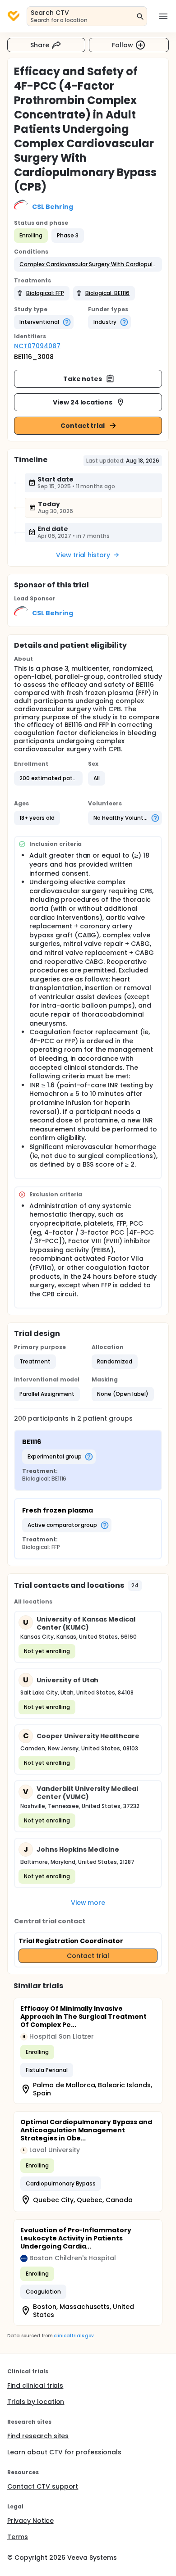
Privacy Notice (30, 2521)
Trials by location (36, 2402)
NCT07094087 (37, 346)
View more (88, 1903)
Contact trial (83, 426)
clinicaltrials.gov (74, 2336)
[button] (88, 264)
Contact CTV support (43, 2486)
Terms (18, 2537)
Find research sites (38, 2436)
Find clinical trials (35, 2385)
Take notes (83, 379)
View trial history (83, 555)
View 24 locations (83, 402)
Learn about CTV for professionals (64, 2452)
